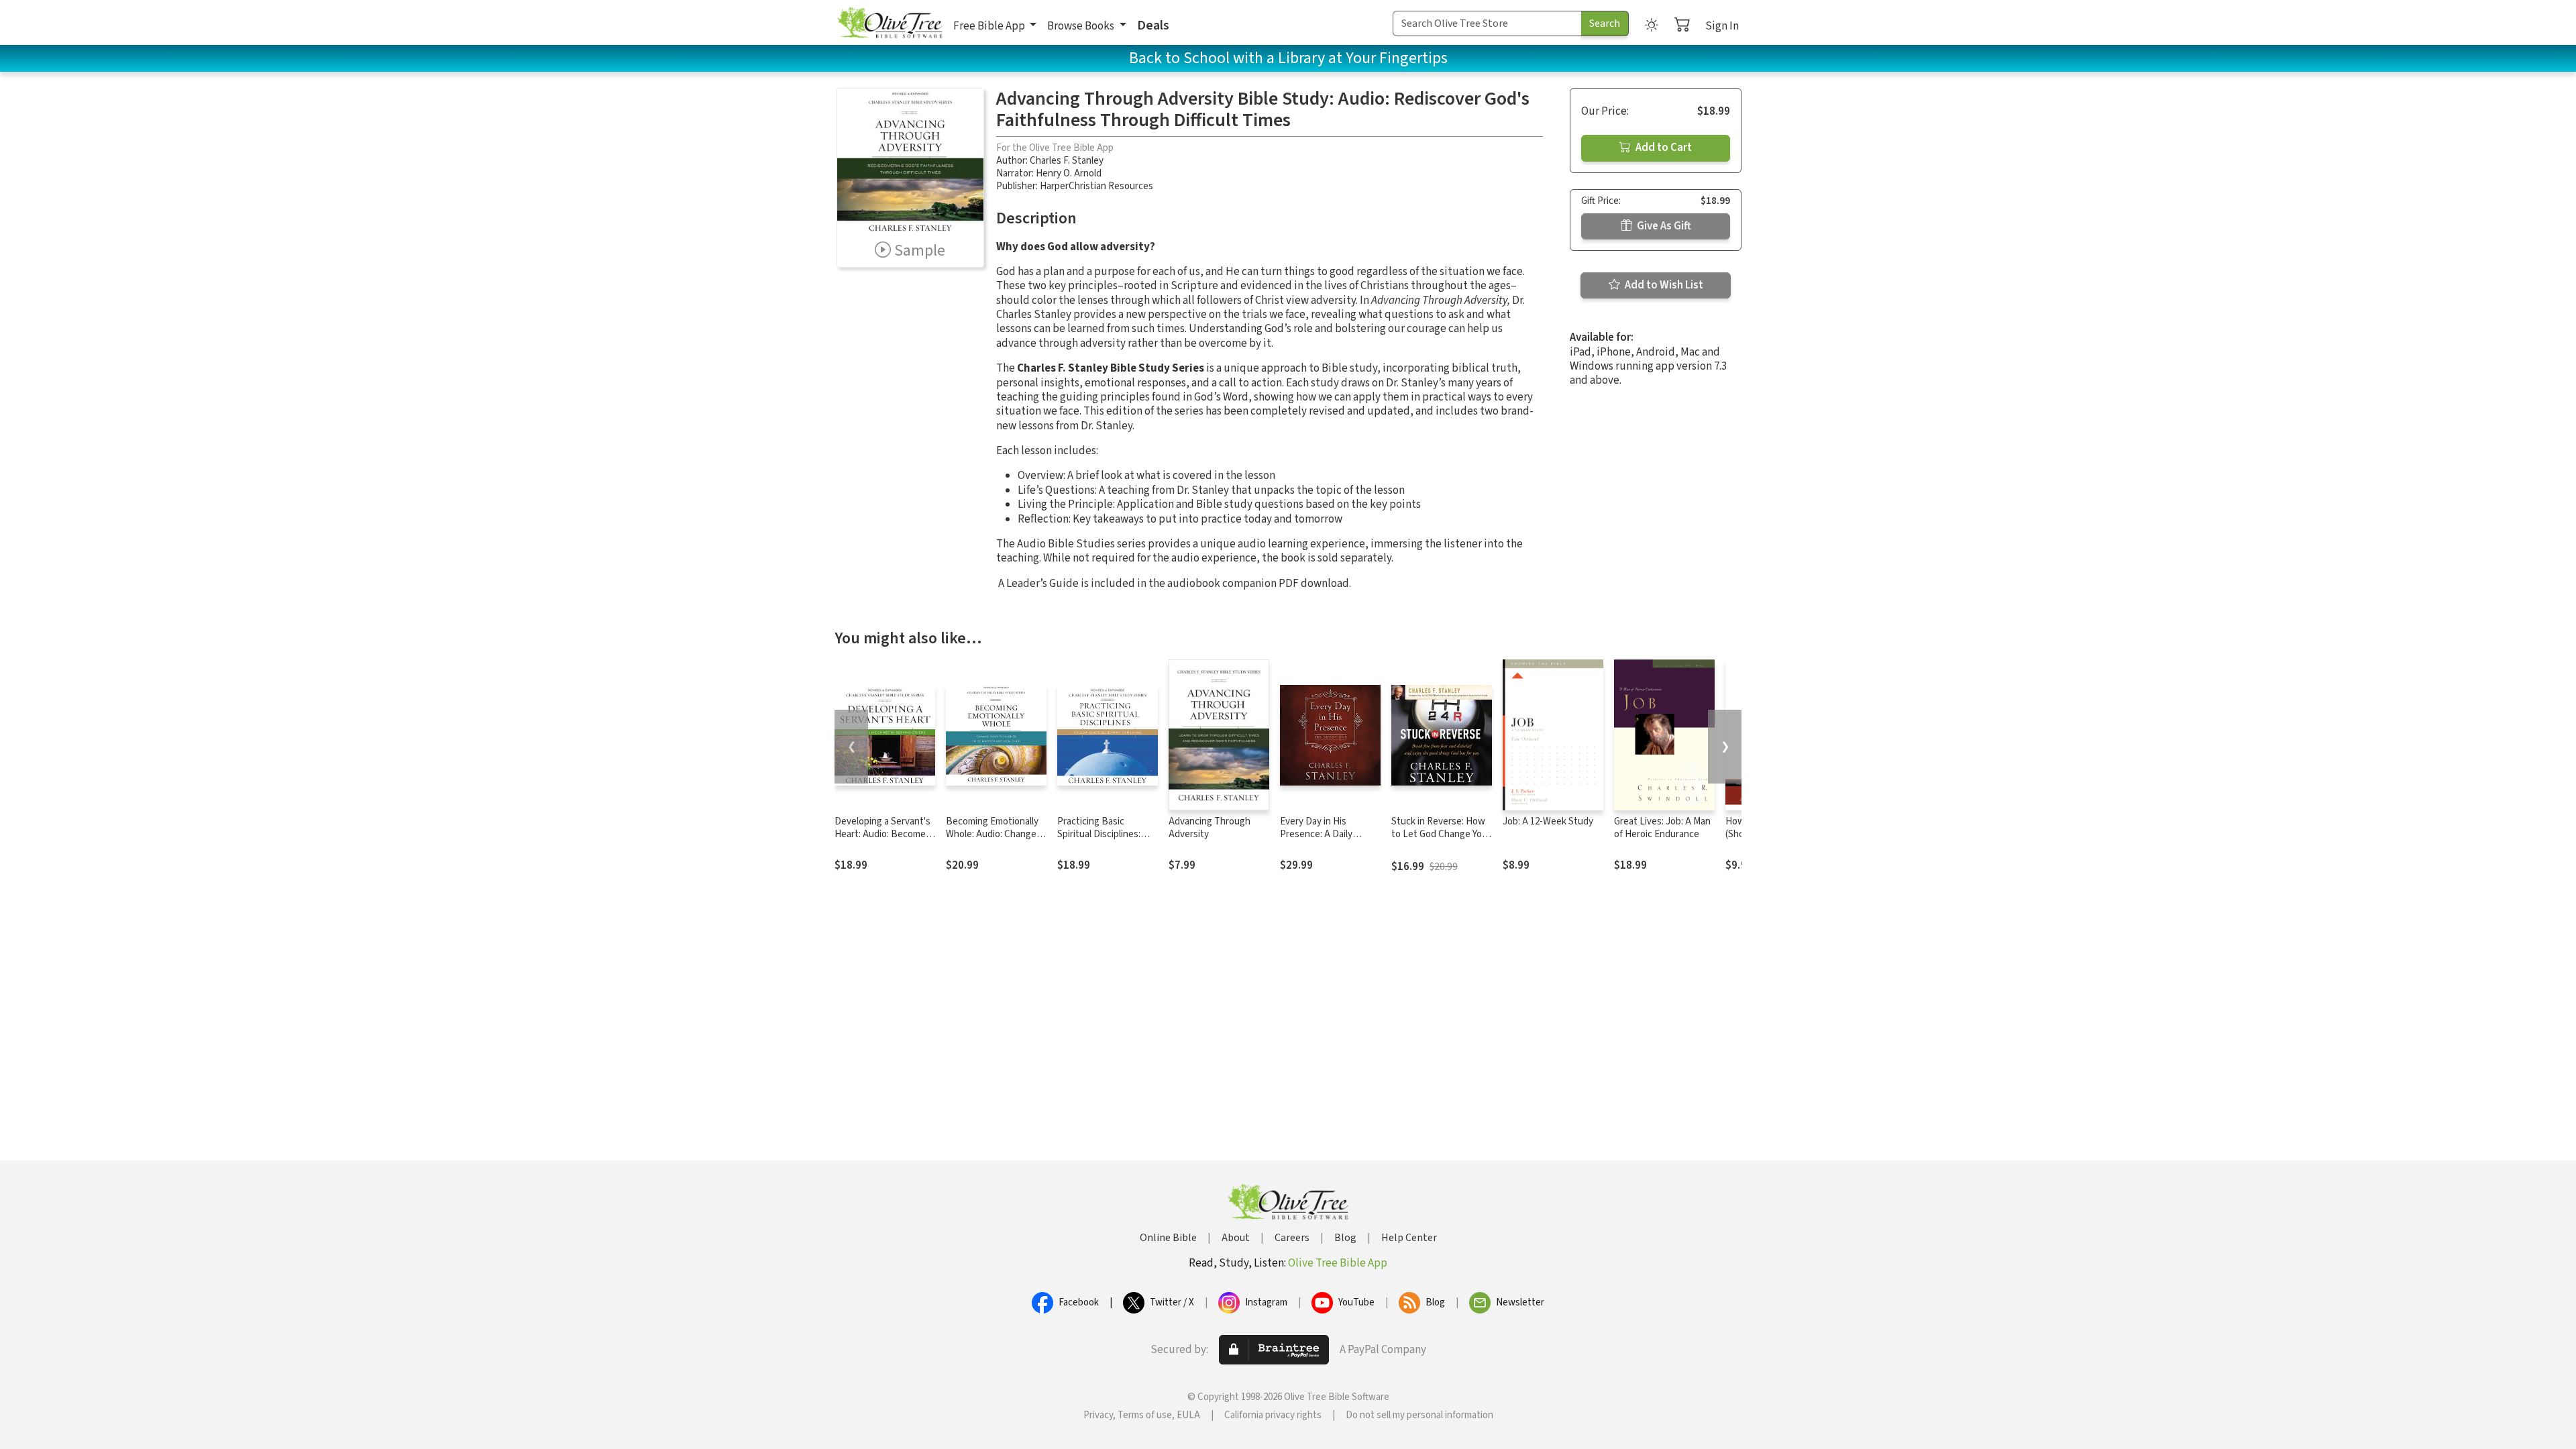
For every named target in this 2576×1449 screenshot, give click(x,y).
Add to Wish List (1663, 285)
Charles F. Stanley (1067, 161)
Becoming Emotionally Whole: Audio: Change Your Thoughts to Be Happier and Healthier (992, 841)
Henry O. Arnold (1069, 173)
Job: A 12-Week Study (1548, 821)
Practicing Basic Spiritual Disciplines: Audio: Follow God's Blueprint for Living (1099, 841)
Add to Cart (1663, 148)
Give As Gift (1663, 226)
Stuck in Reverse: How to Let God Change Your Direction (1441, 834)
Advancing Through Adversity (1210, 828)
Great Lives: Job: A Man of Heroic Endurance (1662, 828)
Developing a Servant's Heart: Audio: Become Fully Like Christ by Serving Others (882, 841)
